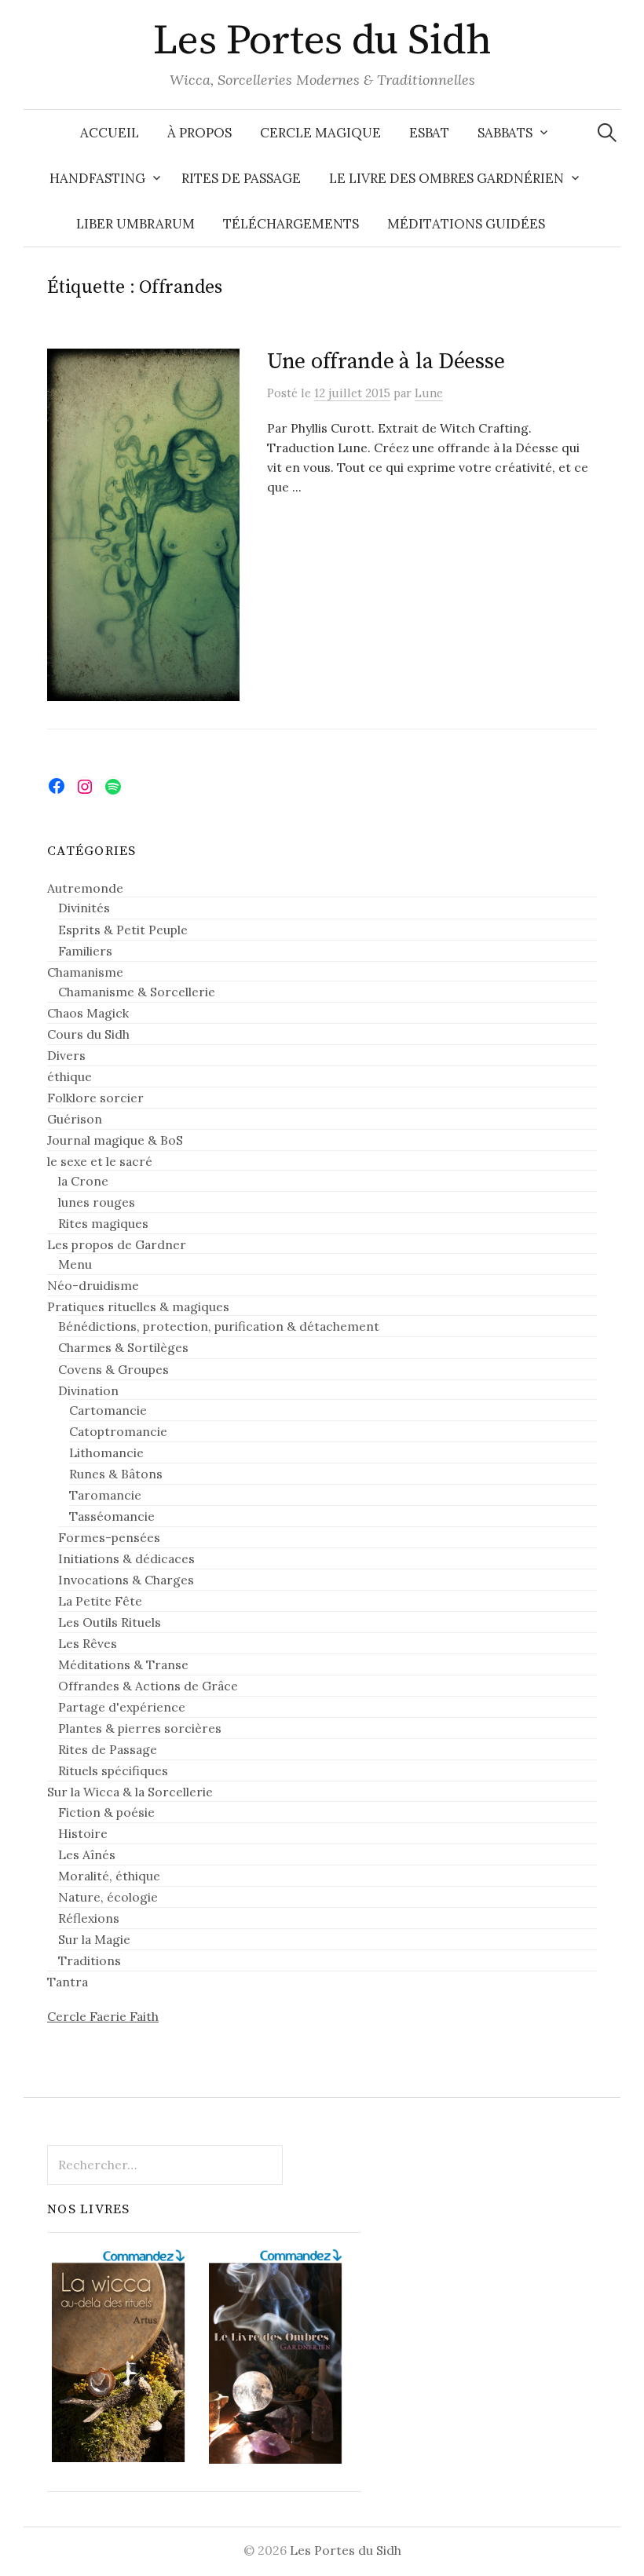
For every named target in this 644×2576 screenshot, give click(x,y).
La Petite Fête (100, 1601)
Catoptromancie (118, 1431)
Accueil (110, 133)
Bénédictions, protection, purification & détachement (219, 1326)
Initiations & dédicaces (126, 1558)
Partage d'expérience (122, 1707)
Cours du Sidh (88, 1034)
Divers (66, 1055)
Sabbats (505, 133)
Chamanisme (85, 972)
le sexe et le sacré (100, 1161)
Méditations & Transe (123, 1664)
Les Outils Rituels (110, 1622)
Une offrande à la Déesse (386, 362)
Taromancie (105, 1495)
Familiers (85, 951)
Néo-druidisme (93, 1285)
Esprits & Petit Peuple (123, 930)
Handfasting (97, 178)
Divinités (84, 908)
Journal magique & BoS (115, 1140)
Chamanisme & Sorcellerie (137, 992)
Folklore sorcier (95, 1098)
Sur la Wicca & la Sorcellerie (130, 1792)
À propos (199, 133)
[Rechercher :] (607, 133)
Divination (88, 1390)
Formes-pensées (109, 1537)
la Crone (83, 1181)
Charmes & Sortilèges (123, 1347)
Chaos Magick (88, 1013)
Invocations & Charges (126, 1580)
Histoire (83, 1833)
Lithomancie (106, 1452)
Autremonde (85, 888)
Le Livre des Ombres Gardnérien (446, 178)
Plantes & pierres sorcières (140, 1728)
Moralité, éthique (109, 1876)
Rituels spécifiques (113, 1770)
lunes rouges (97, 1202)
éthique (70, 1076)
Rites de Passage (241, 178)
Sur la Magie (94, 1939)
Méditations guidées (466, 224)
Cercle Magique (320, 133)
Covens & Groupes (113, 1369)
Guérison (75, 1119)
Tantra (68, 1982)
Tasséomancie (112, 1516)
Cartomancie (108, 1410)
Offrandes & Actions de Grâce (148, 1686)
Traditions (90, 1960)
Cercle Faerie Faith (103, 2016)
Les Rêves (88, 1643)
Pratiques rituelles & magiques (138, 1306)
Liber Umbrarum (135, 224)
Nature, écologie (108, 1897)
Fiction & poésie (106, 1812)
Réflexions (89, 1918)
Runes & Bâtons (116, 1474)
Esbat (429, 133)
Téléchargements (291, 224)
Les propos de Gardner (117, 1244)
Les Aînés (87, 1854)
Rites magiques (103, 1223)
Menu (75, 1264)
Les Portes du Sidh (322, 41)
